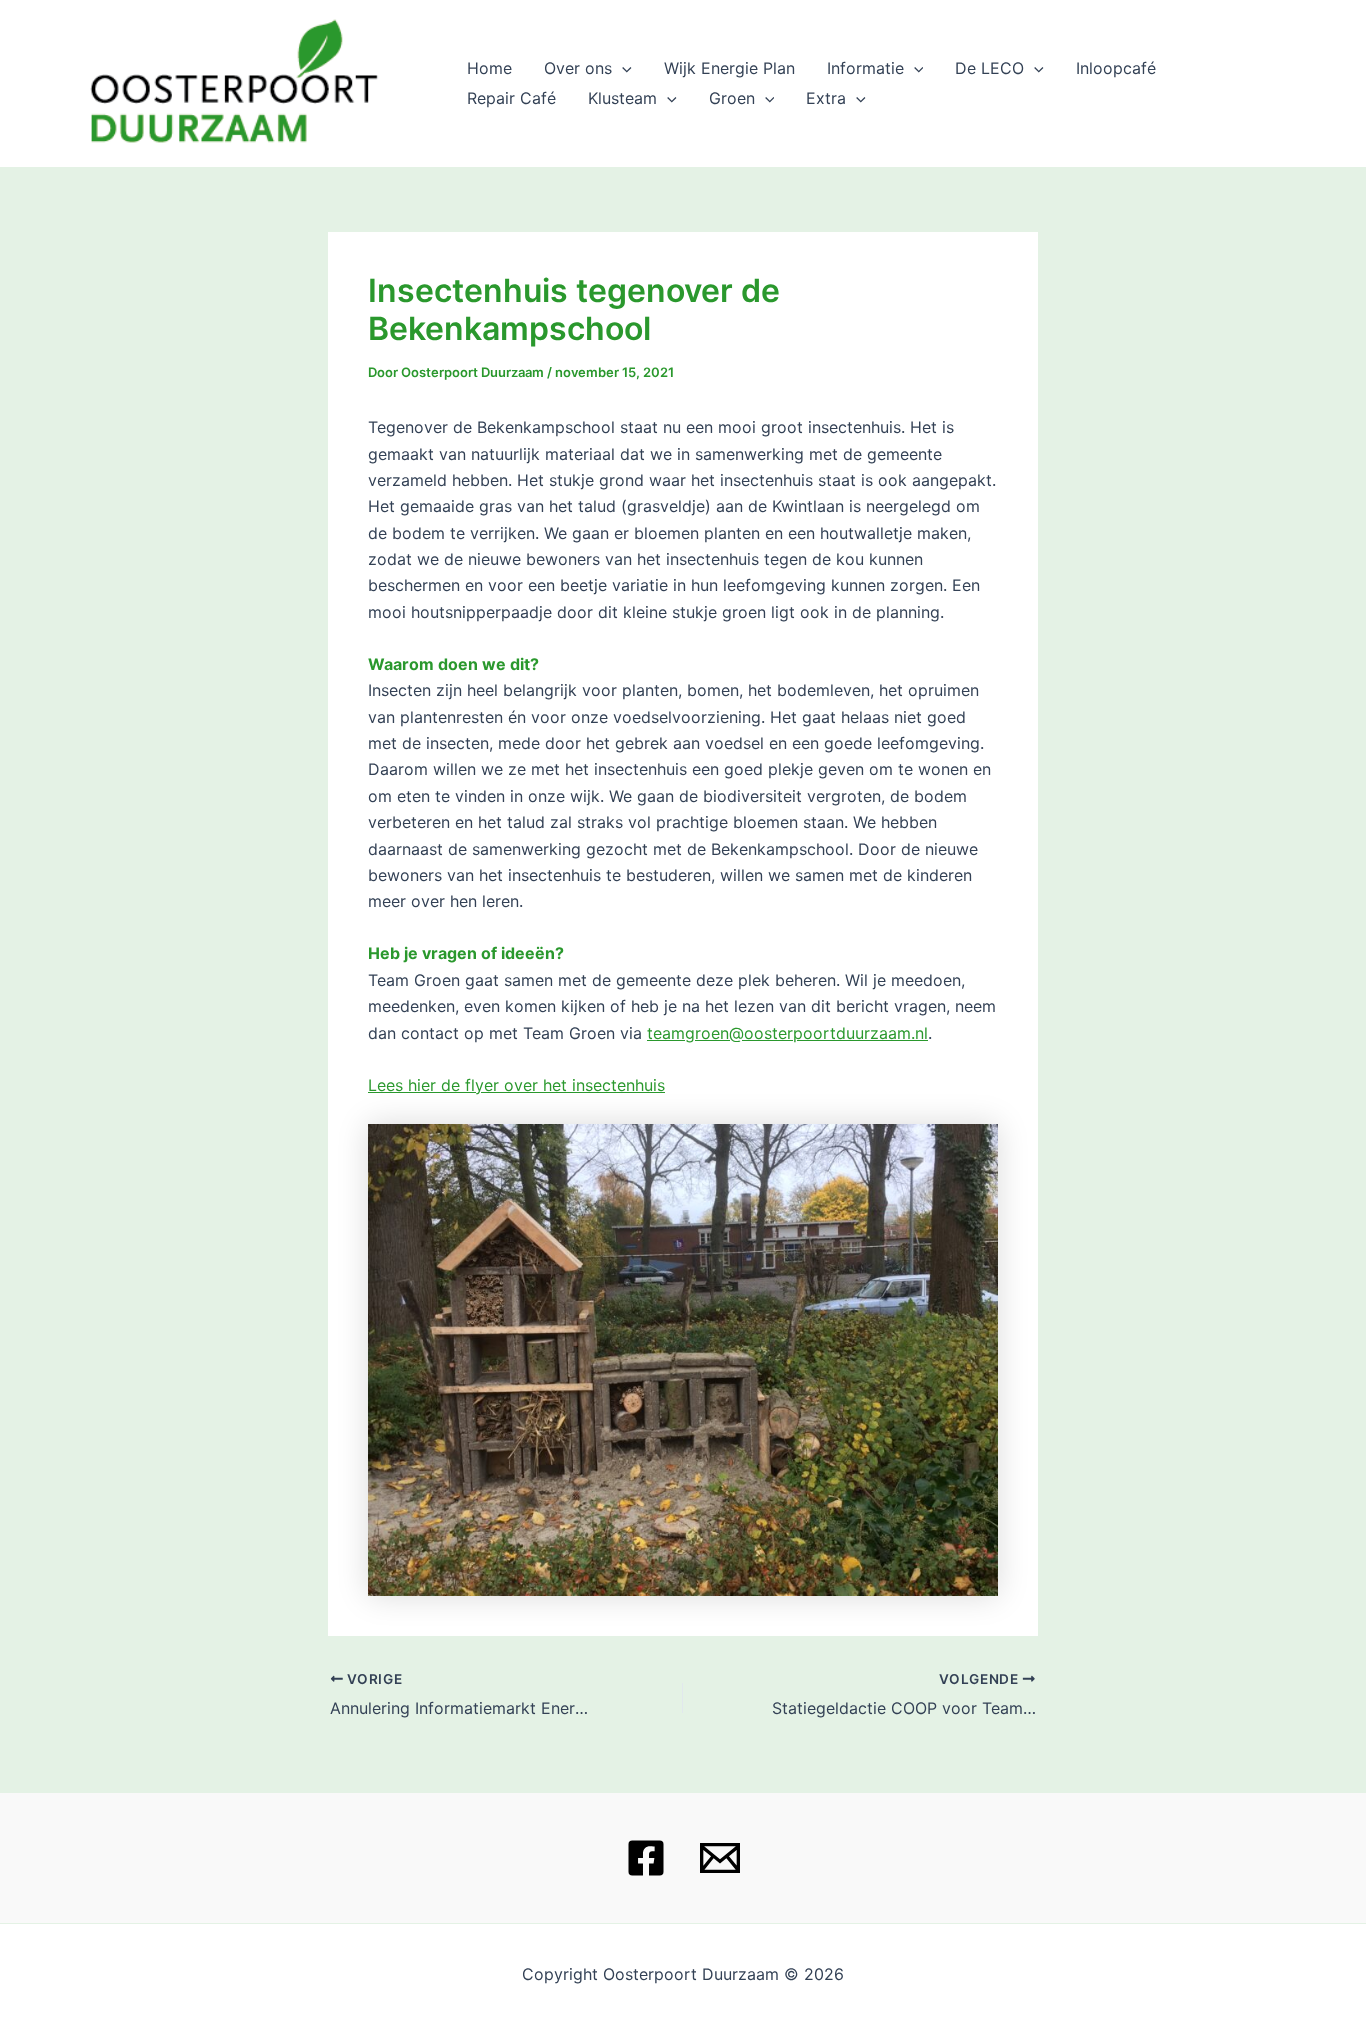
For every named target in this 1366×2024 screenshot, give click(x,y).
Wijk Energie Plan (729, 68)
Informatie (865, 68)
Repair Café (511, 98)
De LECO (989, 68)
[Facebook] (646, 1858)
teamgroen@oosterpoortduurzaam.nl (787, 1033)
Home (489, 68)
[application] (622, 68)
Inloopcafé (1116, 68)
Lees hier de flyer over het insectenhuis (516, 1085)
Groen (732, 98)
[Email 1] (720, 1858)
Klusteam (622, 98)
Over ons (578, 68)
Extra (826, 98)
